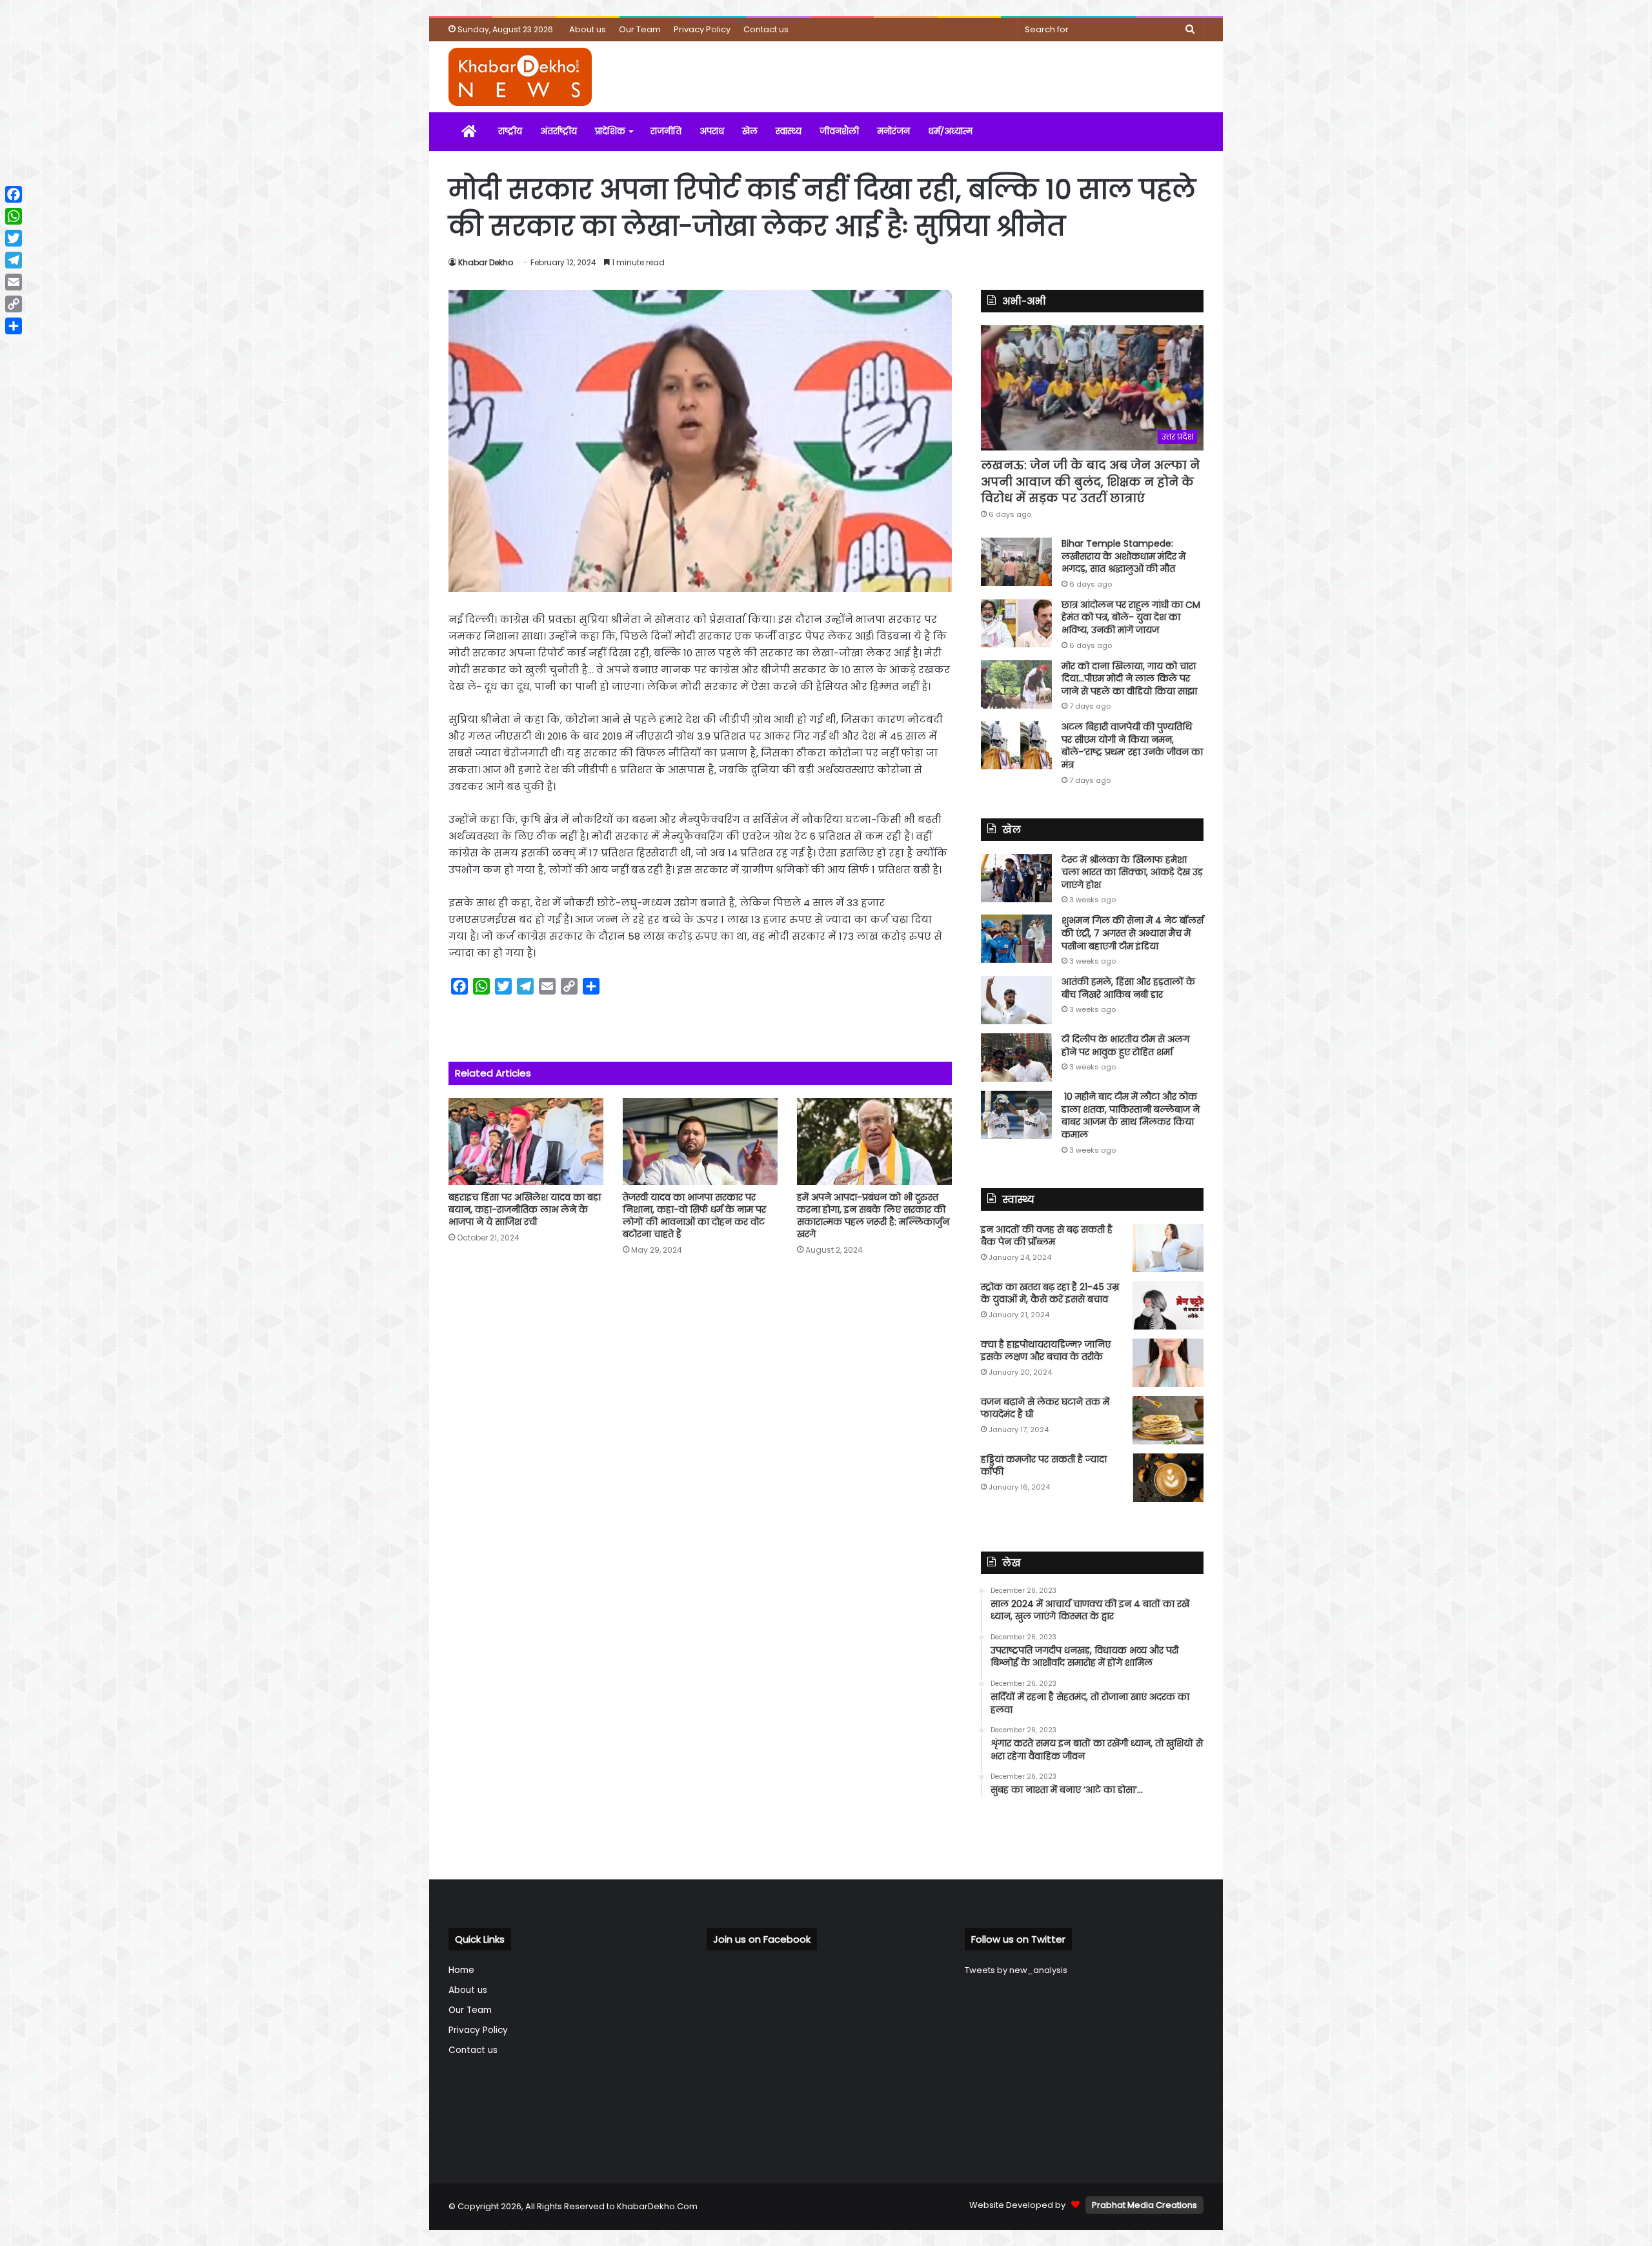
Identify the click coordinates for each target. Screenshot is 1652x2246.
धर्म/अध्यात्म (950, 131)
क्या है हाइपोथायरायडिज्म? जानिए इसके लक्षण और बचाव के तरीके (1046, 1351)
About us (588, 29)
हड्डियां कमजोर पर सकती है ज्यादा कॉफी (1044, 1466)
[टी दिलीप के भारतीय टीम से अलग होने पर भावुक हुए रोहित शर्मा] (1016, 1057)
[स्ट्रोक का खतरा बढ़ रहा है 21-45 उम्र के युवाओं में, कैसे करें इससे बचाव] (1168, 1305)
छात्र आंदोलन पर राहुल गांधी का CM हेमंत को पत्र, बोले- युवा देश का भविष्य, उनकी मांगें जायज (1131, 617)
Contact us (766, 29)
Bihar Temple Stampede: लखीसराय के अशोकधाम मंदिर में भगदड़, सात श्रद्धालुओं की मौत (1123, 556)
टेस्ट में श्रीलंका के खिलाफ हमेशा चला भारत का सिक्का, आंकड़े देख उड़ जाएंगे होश (1132, 872)
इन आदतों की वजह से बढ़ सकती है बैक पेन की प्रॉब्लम (1047, 1236)
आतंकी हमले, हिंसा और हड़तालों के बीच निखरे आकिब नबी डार (1128, 988)
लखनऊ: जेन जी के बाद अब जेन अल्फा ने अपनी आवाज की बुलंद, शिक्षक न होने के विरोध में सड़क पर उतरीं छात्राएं (1090, 481)
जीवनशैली (839, 131)
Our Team (640, 29)
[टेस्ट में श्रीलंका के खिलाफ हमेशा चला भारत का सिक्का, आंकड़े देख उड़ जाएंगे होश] (1016, 878)
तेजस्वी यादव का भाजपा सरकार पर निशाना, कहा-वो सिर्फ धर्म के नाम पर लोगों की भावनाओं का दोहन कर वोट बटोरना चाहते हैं (694, 1216)
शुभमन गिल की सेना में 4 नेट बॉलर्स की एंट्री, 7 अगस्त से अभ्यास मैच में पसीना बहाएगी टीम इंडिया (1133, 933)
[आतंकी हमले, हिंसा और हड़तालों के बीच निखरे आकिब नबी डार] (1016, 1000)
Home (461, 1970)
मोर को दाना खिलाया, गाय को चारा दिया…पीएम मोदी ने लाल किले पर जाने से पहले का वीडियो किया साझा (1129, 679)
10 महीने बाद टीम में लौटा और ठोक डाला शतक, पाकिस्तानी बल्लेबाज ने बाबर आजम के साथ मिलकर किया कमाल (1131, 1116)
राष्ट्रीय (510, 131)
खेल (750, 131)
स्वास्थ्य (789, 131)
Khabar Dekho (486, 262)
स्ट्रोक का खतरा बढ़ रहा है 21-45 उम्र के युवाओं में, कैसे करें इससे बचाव (1050, 1293)
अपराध (712, 131)
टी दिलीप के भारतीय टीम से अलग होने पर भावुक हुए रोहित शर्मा (1125, 1046)
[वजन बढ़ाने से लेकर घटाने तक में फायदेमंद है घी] (1168, 1420)
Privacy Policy (702, 29)
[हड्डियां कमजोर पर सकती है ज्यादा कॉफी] (1168, 1478)
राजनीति (666, 131)
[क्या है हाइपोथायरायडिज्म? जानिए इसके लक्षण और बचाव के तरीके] (1168, 1363)
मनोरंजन (893, 131)
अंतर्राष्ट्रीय (559, 131)
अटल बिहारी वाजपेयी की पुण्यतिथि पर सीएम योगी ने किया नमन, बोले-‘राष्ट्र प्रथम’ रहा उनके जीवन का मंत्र (1132, 746)
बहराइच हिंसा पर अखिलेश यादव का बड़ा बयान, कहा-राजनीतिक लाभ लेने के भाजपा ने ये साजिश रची (525, 1209)
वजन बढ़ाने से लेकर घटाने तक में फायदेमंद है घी (1045, 1408)
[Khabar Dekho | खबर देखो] (520, 77)
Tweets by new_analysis (1016, 1970)
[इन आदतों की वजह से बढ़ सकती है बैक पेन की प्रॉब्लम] (1168, 1248)
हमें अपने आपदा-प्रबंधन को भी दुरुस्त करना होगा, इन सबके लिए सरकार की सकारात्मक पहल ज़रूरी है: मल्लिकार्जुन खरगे (873, 1216)
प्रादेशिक (610, 131)
